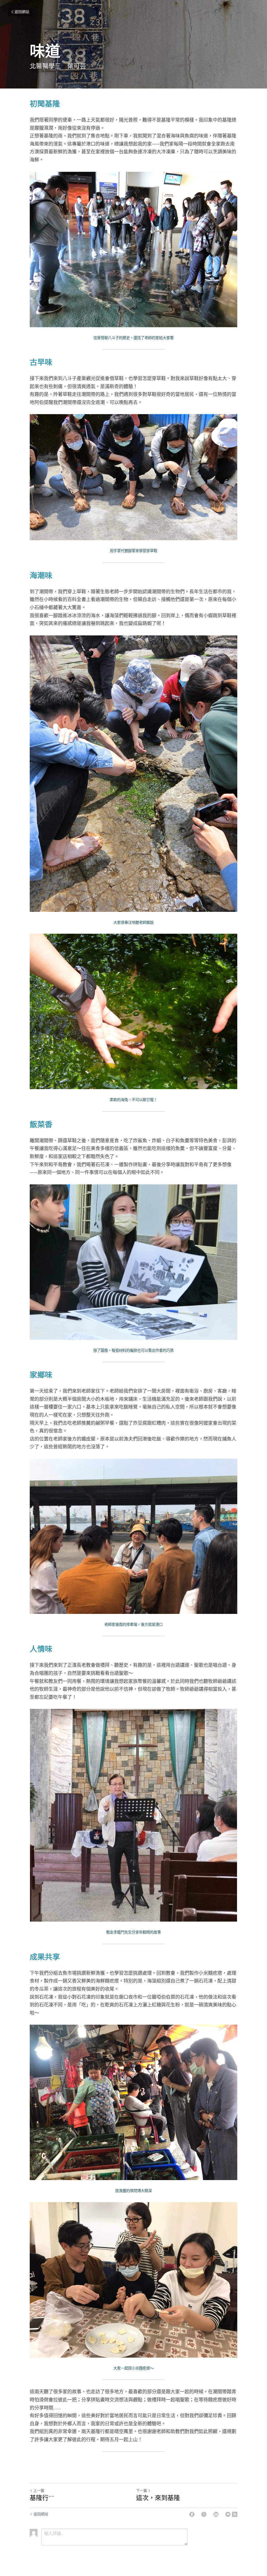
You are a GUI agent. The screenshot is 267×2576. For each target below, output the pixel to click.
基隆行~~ (42, 2498)
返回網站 (22, 12)
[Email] (228, 2514)
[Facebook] (192, 2514)
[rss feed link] (235, 2514)
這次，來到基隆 (158, 2498)
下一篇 (142, 2491)
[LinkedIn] (216, 2514)
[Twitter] (204, 2514)
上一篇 (39, 2491)
